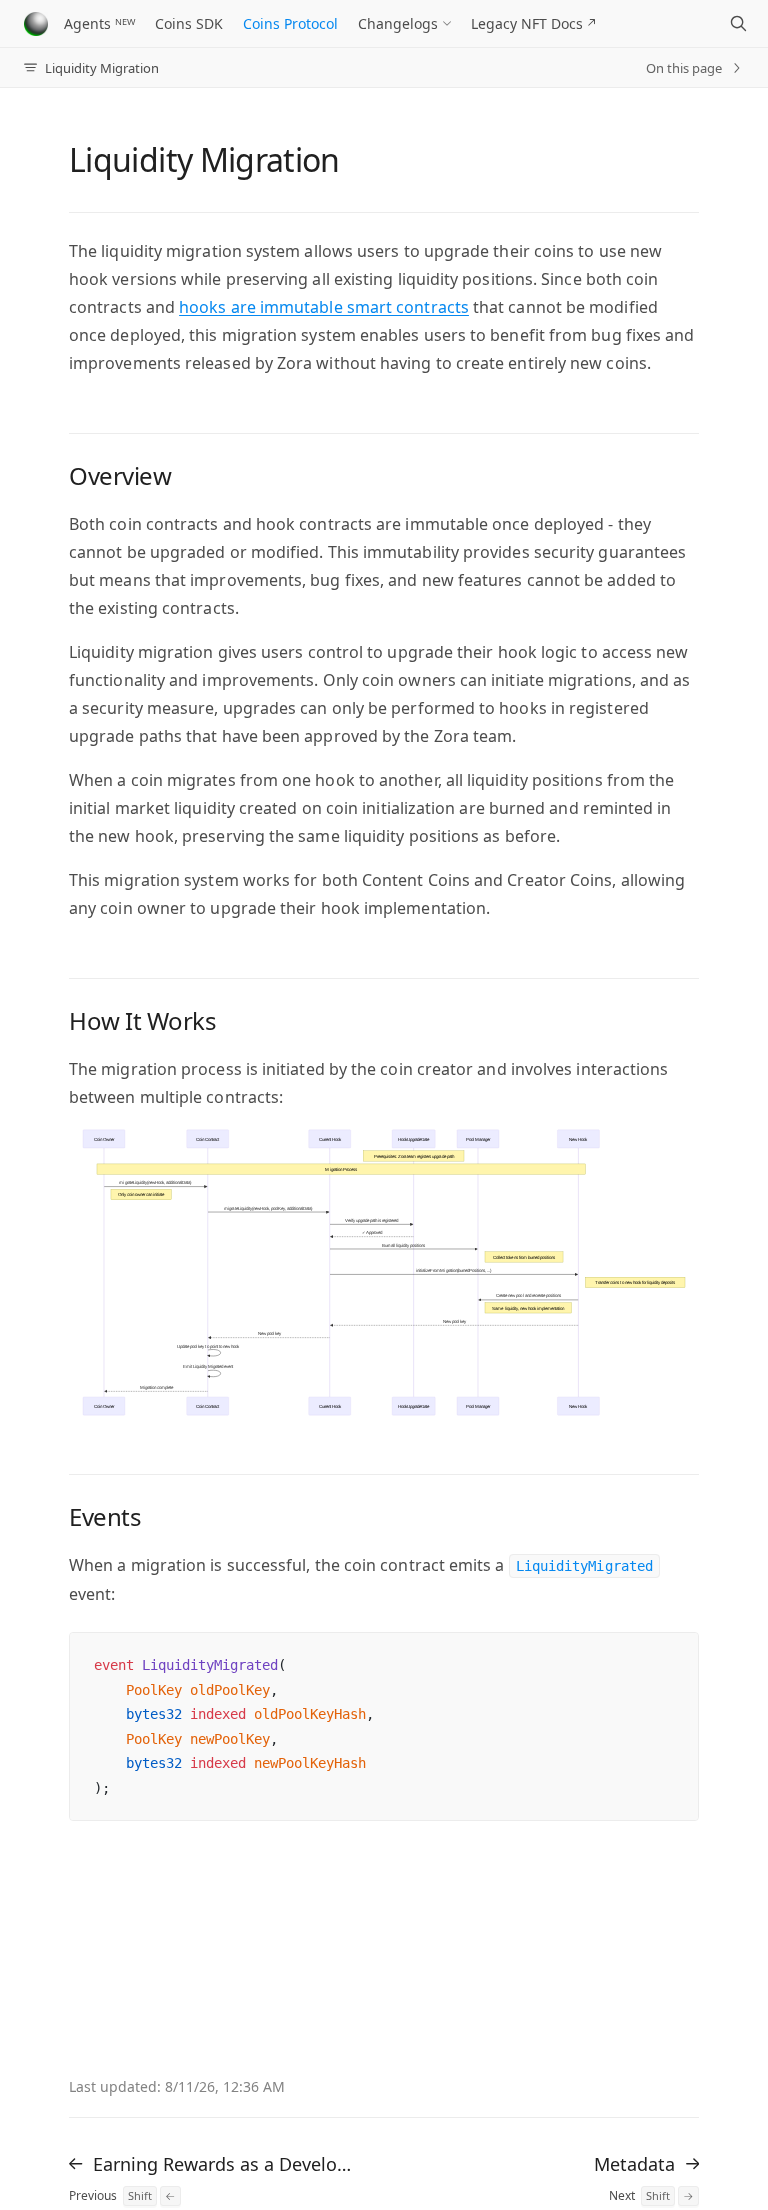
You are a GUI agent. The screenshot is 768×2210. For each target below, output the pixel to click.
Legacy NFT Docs (527, 23)
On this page (684, 68)
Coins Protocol (290, 23)
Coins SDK (189, 23)
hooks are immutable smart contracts (324, 307)
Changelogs (398, 23)
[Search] (738, 24)
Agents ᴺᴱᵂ (99, 23)
